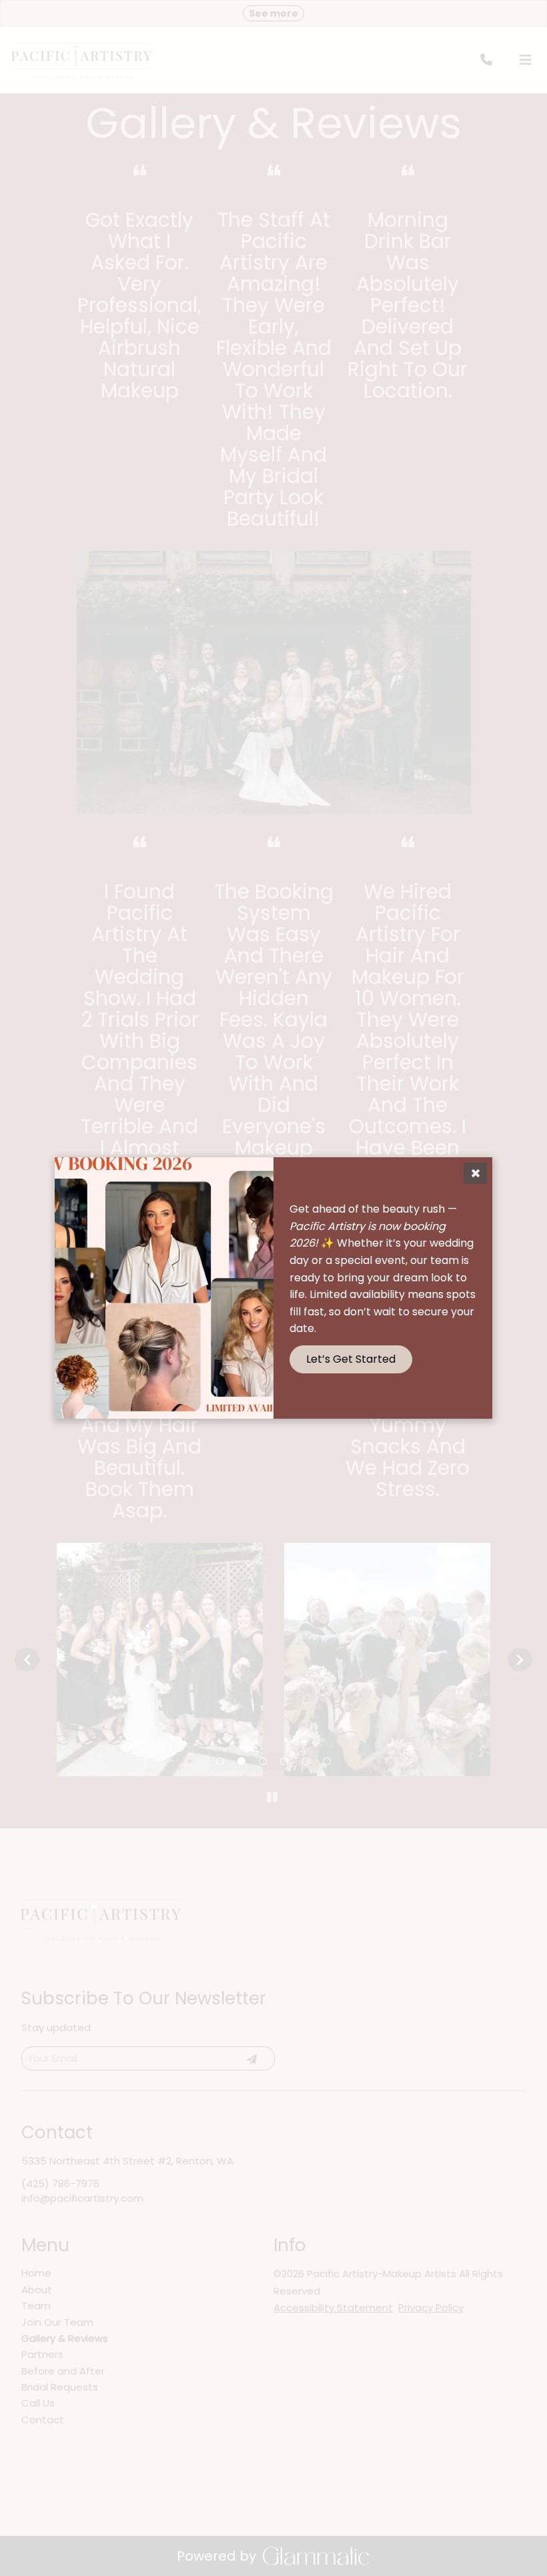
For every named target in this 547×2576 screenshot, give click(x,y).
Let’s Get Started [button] (351, 1359)
